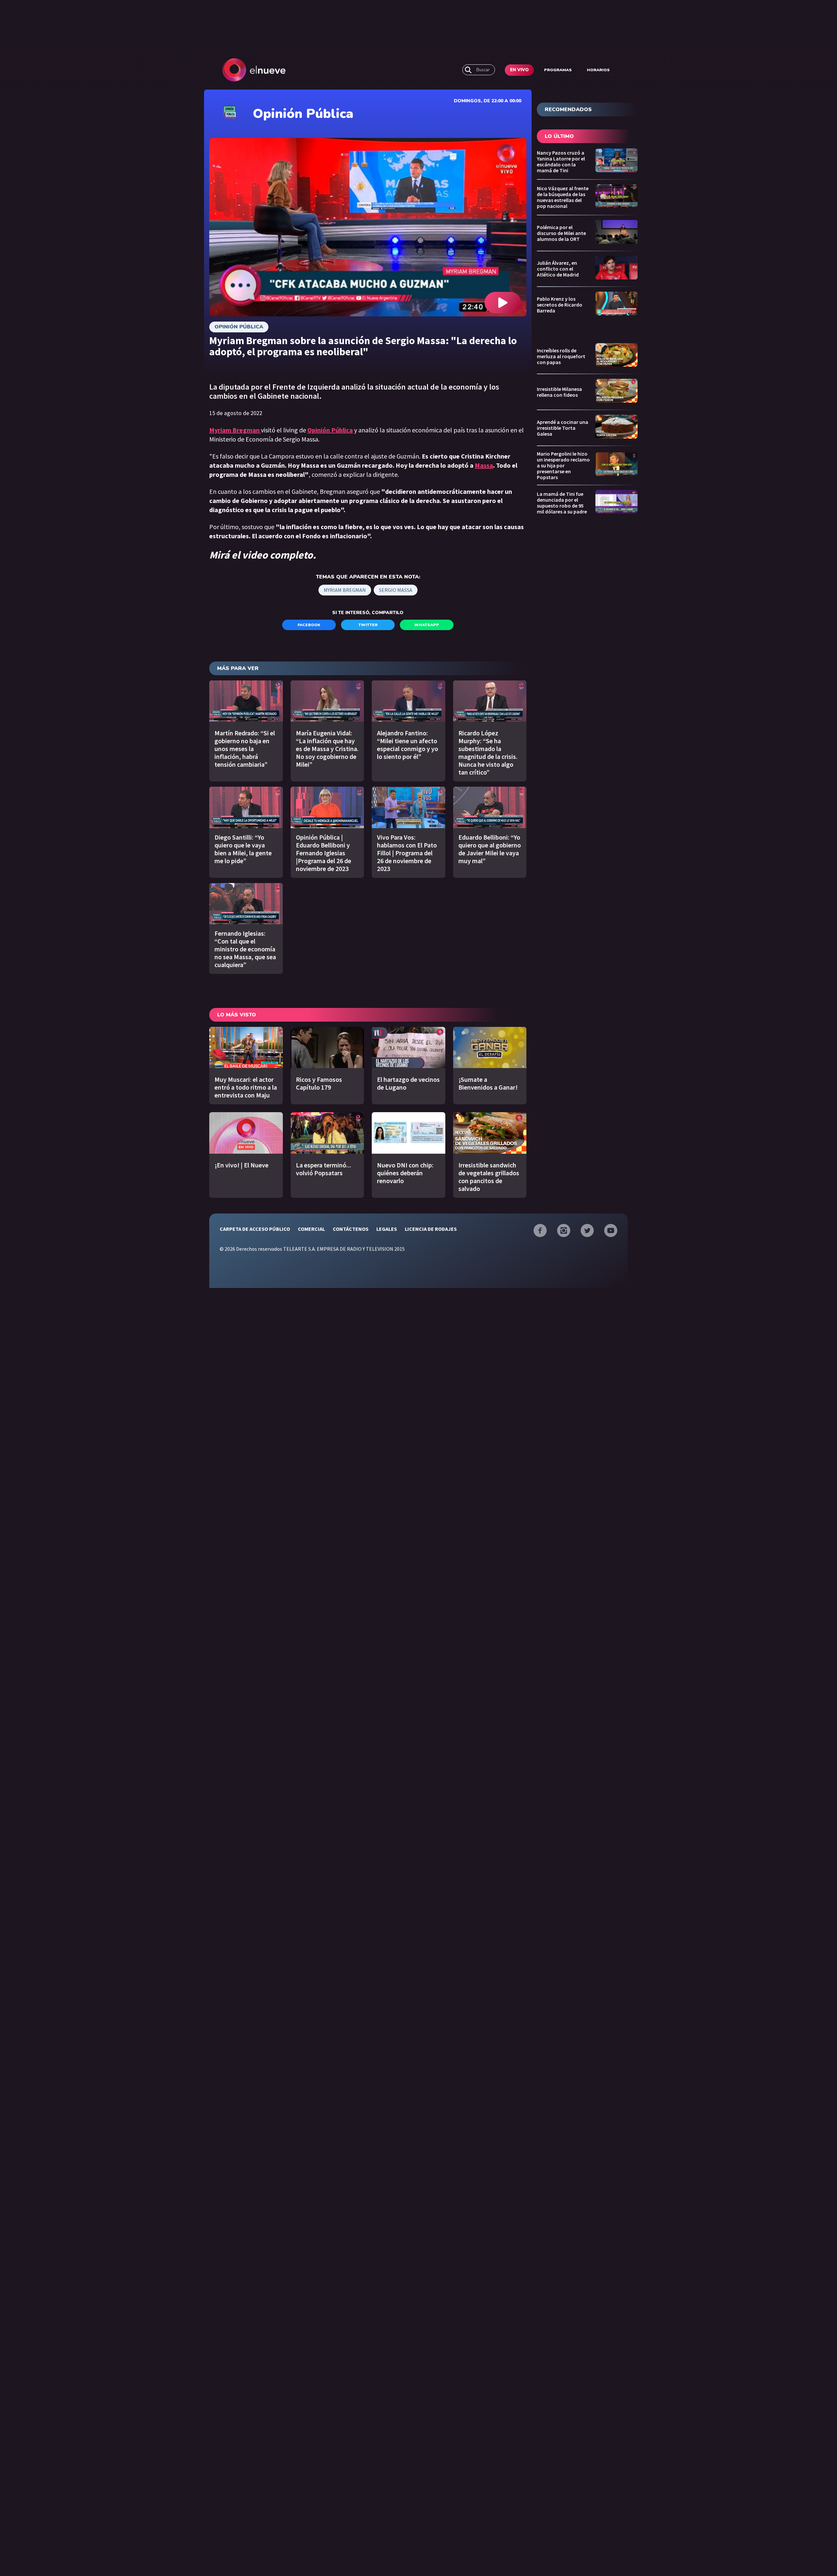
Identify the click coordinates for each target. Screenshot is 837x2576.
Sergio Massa (396, 590)
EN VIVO (519, 70)
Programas (558, 70)
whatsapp (427, 625)
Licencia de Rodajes (431, 1229)
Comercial (311, 1229)
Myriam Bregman (345, 590)
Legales (387, 1229)
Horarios (598, 70)
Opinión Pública (239, 327)
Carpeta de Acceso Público (255, 1229)
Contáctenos (351, 1229)
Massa (484, 465)
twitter (368, 625)
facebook (309, 625)
